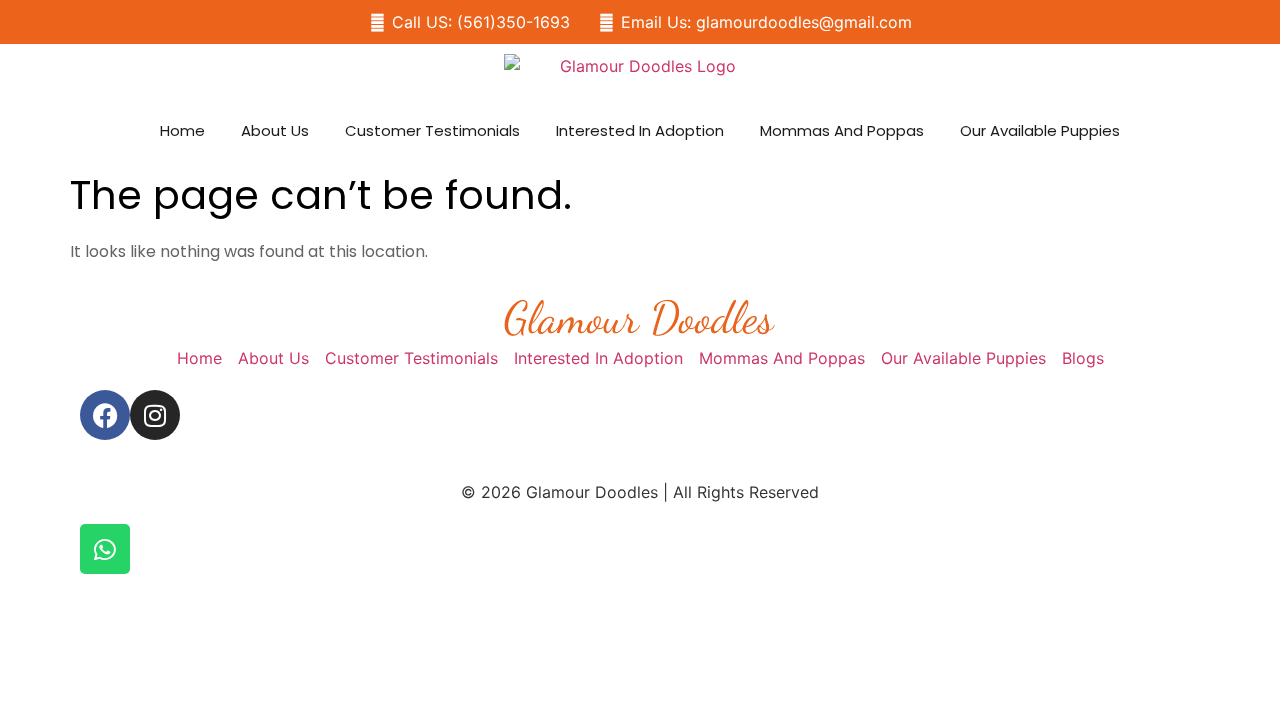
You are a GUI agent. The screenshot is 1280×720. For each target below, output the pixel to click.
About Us (275, 130)
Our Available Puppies (1040, 130)
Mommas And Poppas (842, 130)
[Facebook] (105, 415)
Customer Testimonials (432, 130)
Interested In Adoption (640, 130)
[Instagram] (155, 415)
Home (182, 130)
